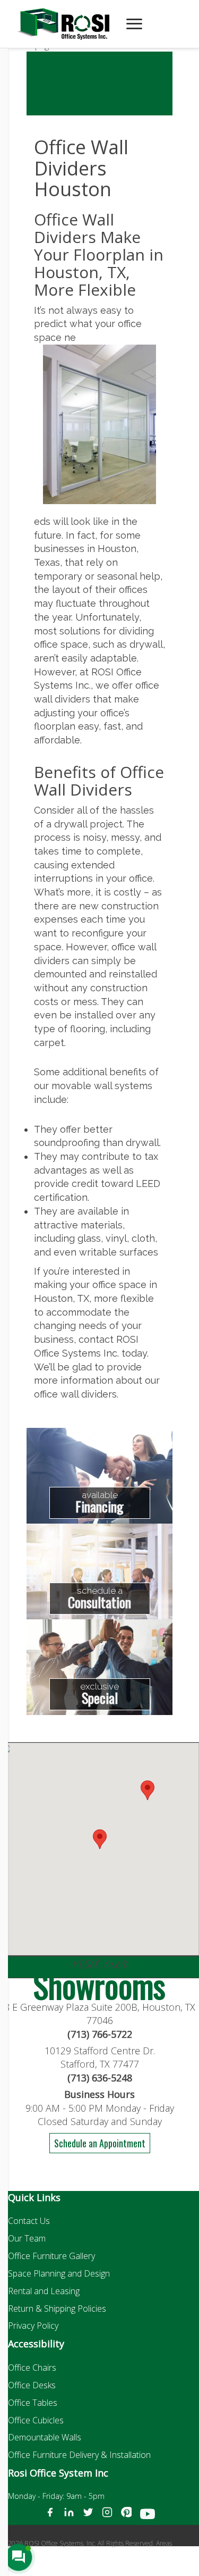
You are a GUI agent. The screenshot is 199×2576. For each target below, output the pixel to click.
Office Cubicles (36, 2420)
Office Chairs (32, 2368)
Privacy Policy (33, 2326)
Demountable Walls (45, 2437)
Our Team (27, 2238)
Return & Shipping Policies (57, 2309)
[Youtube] (148, 2516)
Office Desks (32, 2385)
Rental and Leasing (44, 2291)
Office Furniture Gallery (51, 2256)
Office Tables (33, 2403)
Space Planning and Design (59, 2273)
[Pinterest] (126, 2516)
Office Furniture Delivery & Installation (79, 2455)
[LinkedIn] (69, 2516)
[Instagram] (107, 2516)
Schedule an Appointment (100, 2143)
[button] (148, 1790)
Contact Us (29, 2221)
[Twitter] (88, 2516)
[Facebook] (50, 2516)
